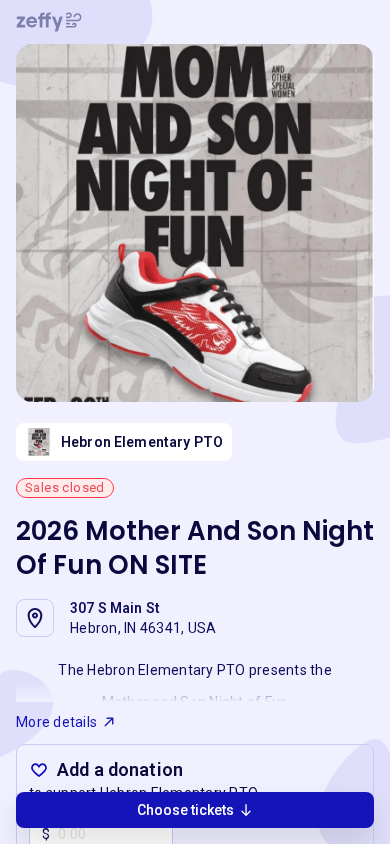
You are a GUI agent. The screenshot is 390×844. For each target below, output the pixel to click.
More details (56, 722)
